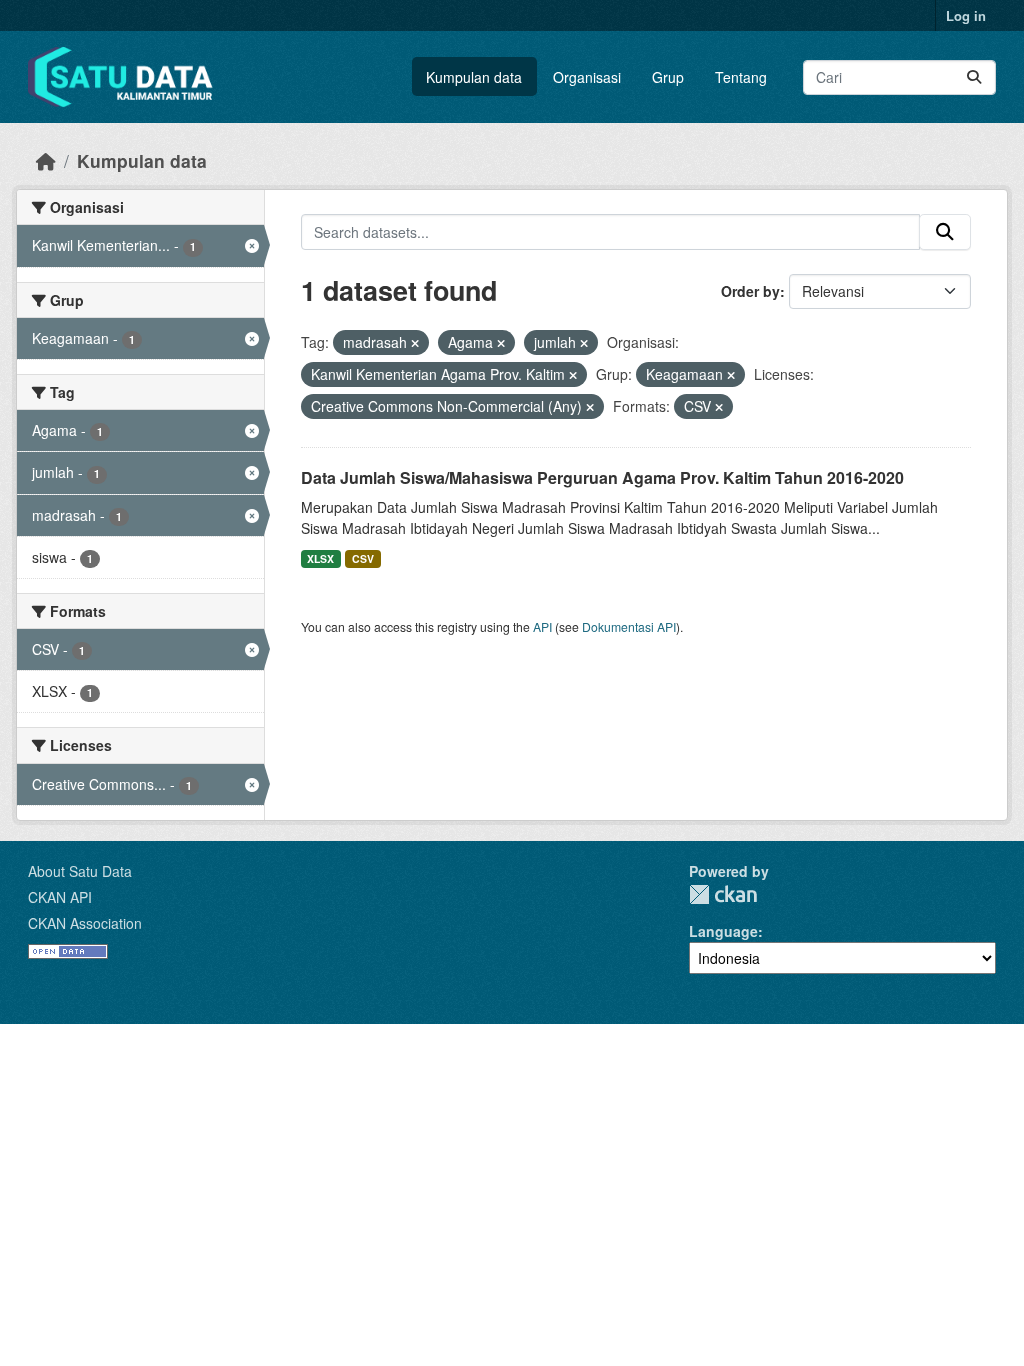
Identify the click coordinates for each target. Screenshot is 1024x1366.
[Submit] (974, 77)
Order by (750, 291)
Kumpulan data (474, 77)
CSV (363, 558)
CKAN (723, 894)
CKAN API (60, 897)
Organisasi (587, 77)
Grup (668, 77)
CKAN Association (85, 923)
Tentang (741, 77)
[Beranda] (46, 160)
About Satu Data (80, 871)
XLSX (320, 558)
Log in (966, 15)
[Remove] (415, 343)
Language (723, 931)
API (542, 626)
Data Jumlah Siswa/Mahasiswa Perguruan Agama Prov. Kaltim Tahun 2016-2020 (602, 477)
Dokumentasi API (629, 626)
